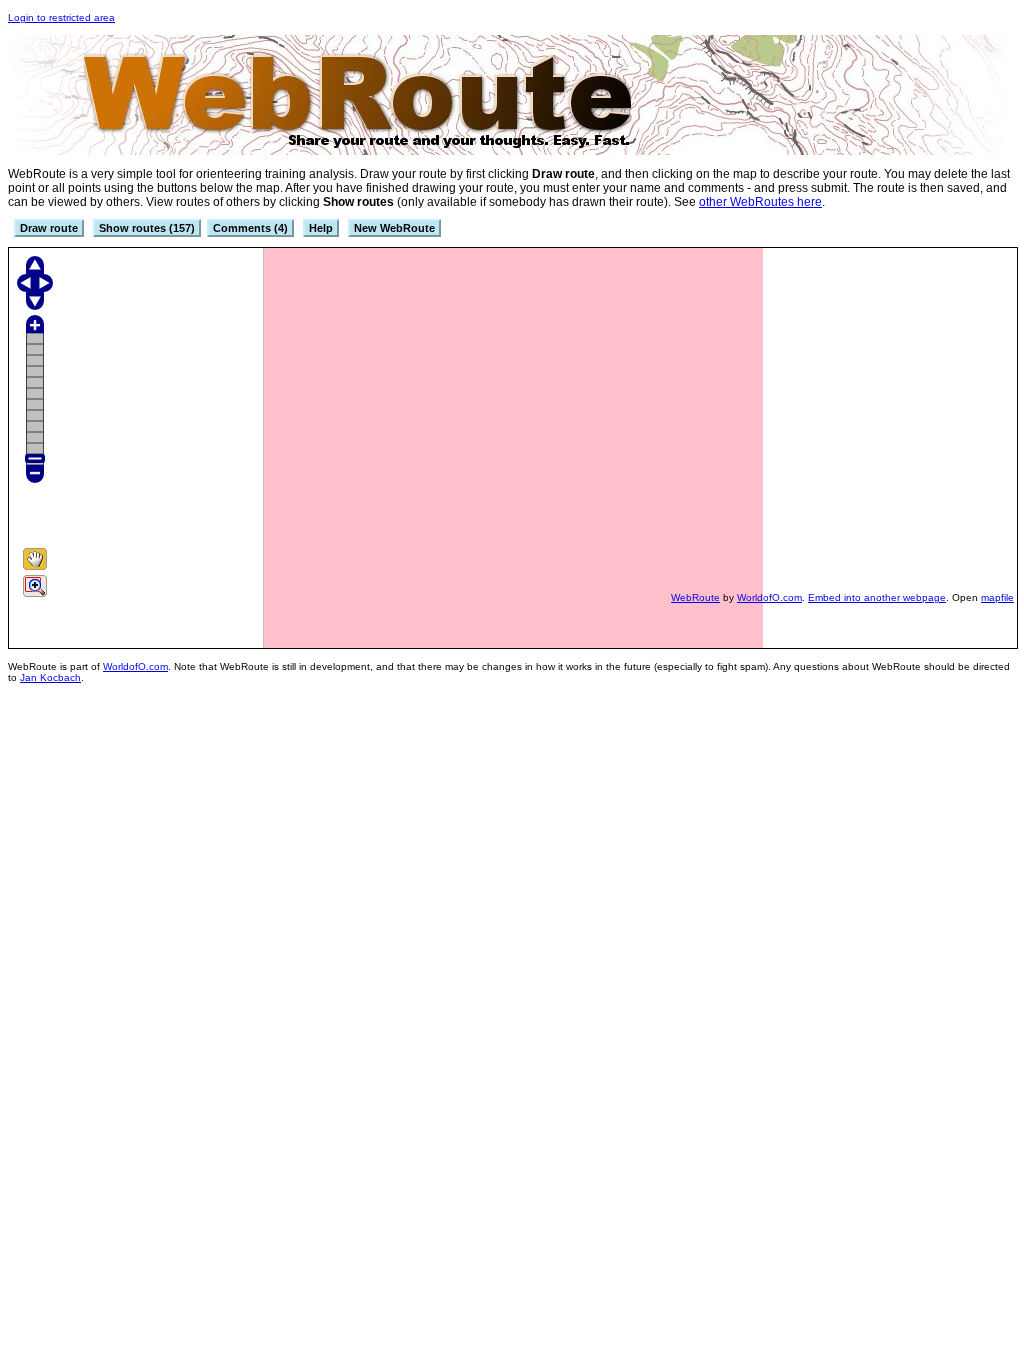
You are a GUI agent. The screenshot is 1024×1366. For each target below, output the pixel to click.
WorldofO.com (769, 597)
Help (321, 228)
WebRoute (695, 597)
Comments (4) (250, 228)
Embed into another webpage (877, 597)
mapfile (997, 597)
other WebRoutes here (760, 202)
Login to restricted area (61, 17)
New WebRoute (394, 228)
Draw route (49, 228)
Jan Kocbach (50, 677)
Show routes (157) (147, 228)
